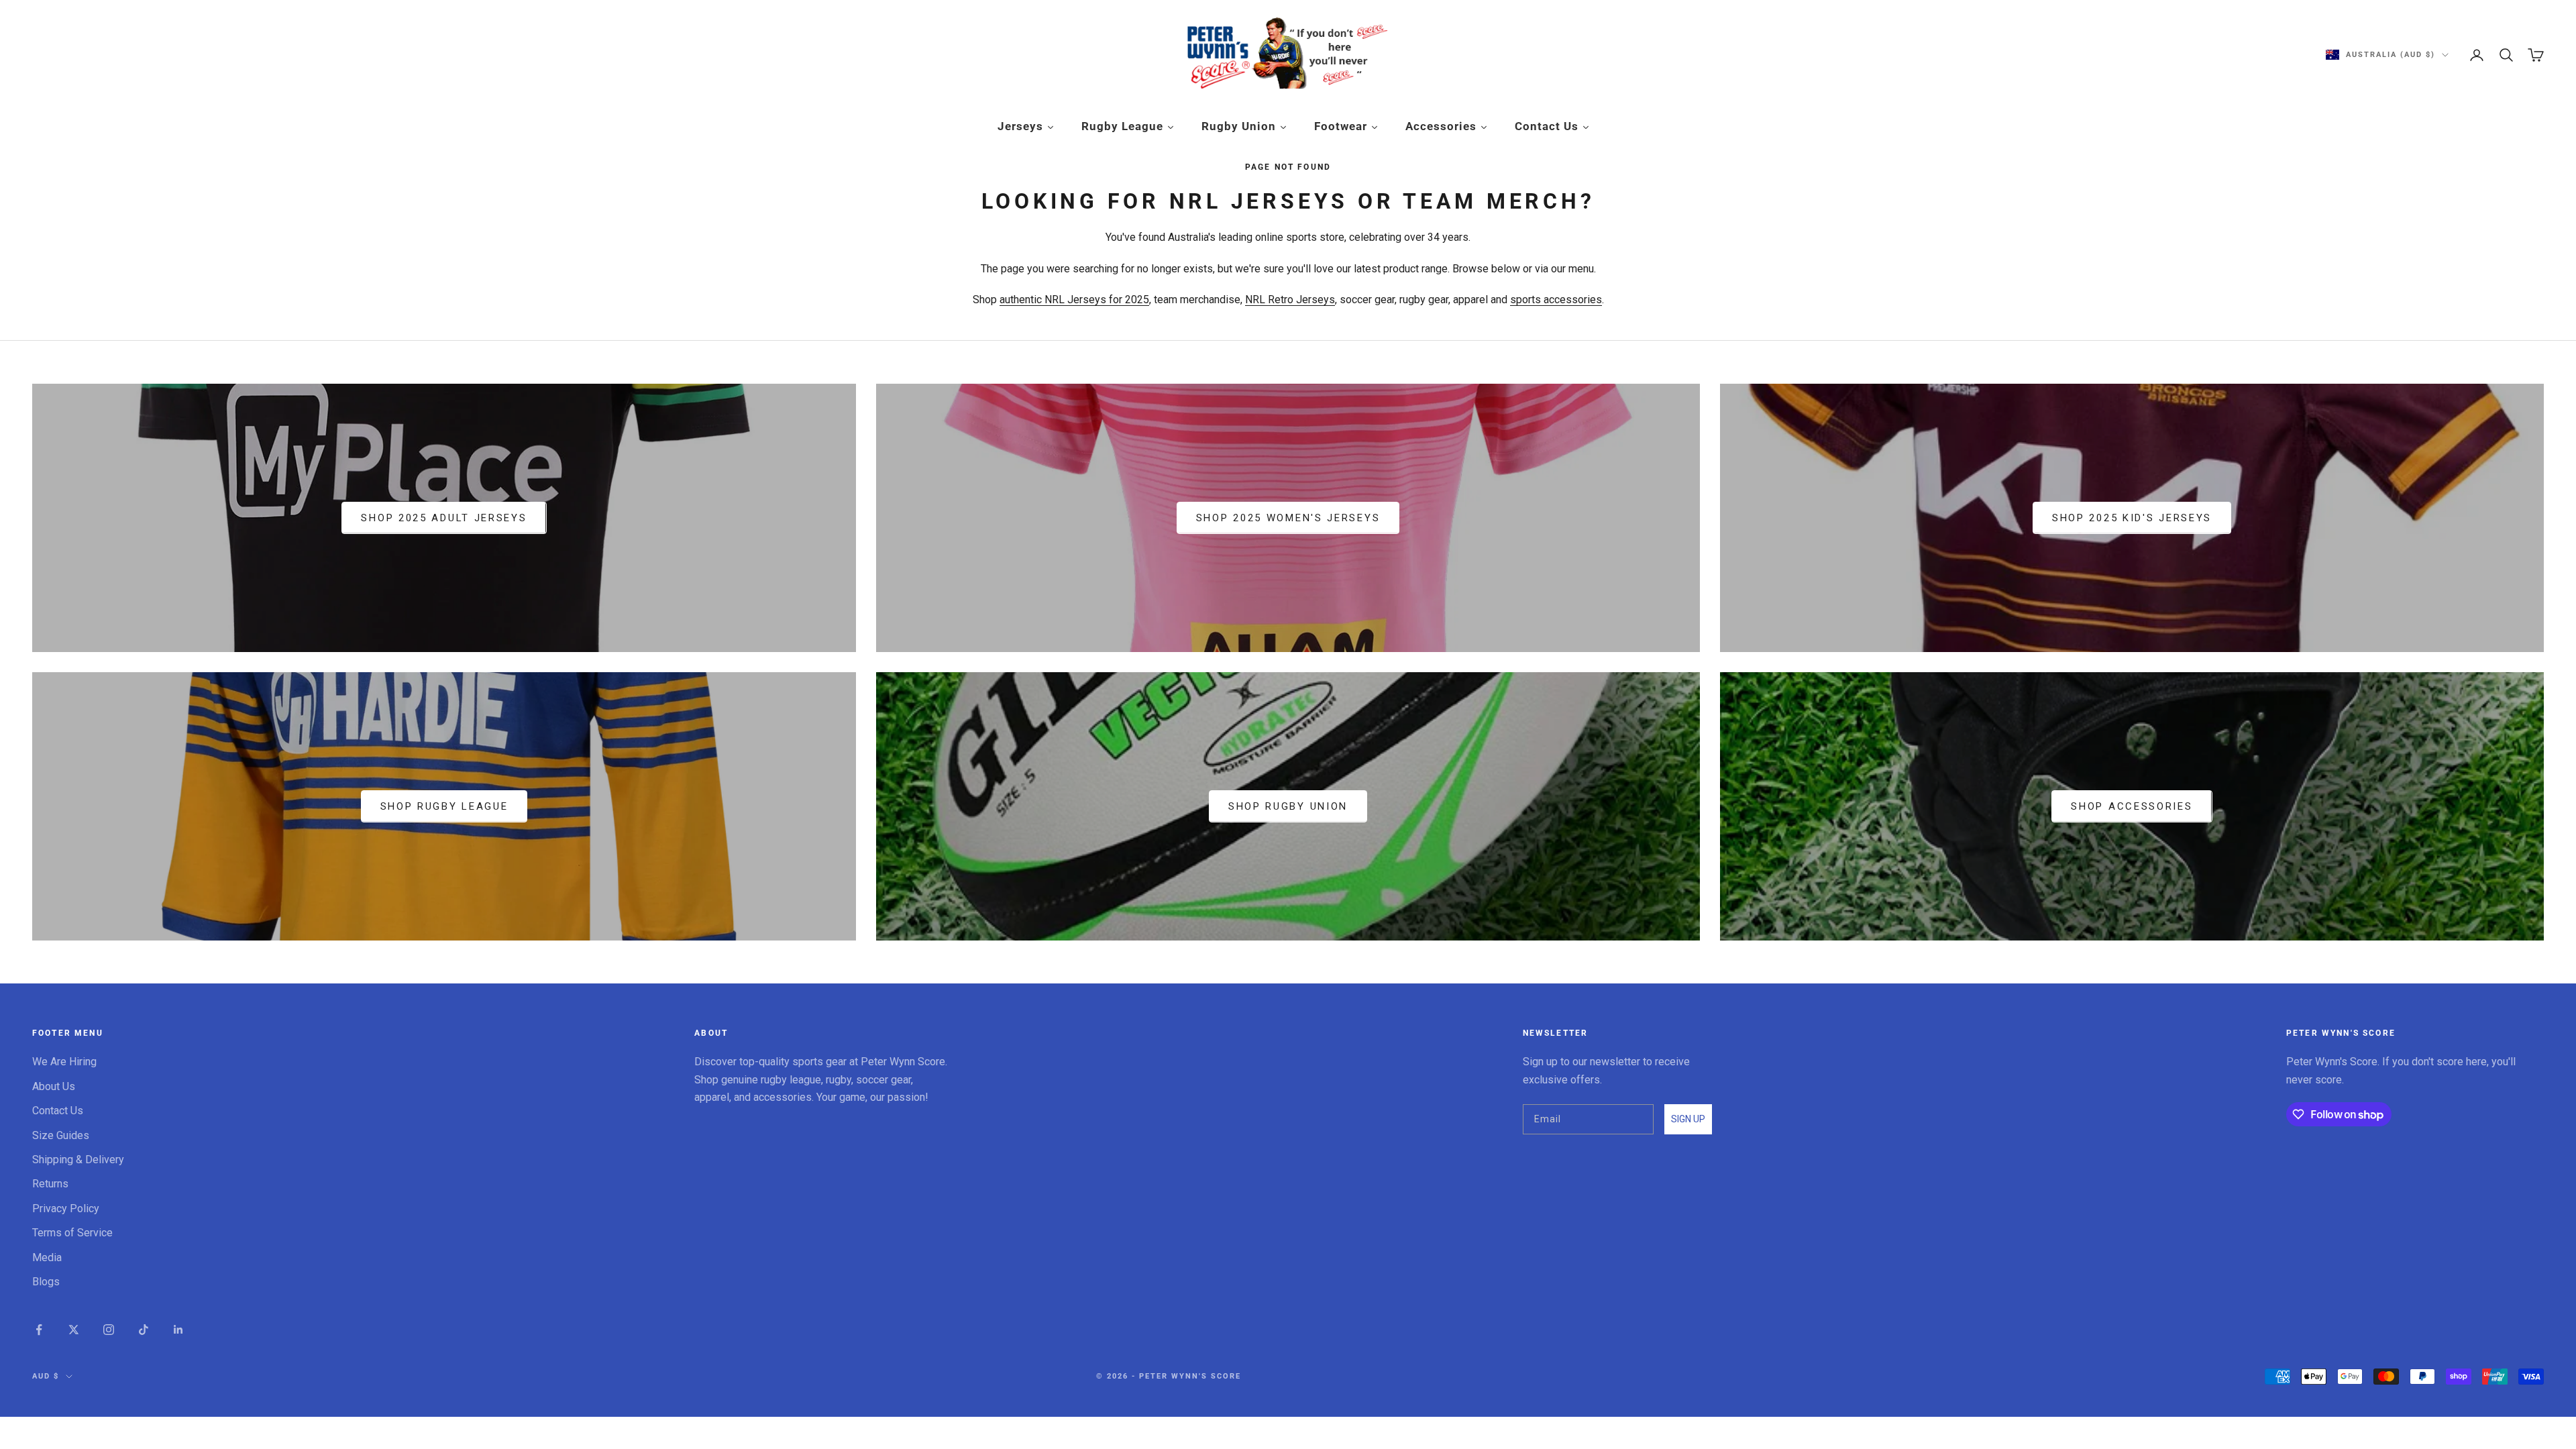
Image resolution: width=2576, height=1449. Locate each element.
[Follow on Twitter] (74, 1330)
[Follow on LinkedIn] (178, 1330)
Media (47, 1257)
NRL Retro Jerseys (1290, 300)
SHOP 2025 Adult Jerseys (444, 518)
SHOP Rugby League (444, 806)
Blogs (46, 1282)
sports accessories (1556, 300)
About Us (54, 1086)
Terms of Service (72, 1233)
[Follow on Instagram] (109, 1330)
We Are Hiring (64, 1062)
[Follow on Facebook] (39, 1330)
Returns (50, 1184)
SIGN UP (1688, 1119)
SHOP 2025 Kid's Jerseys (2132, 518)
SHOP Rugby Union (1288, 806)
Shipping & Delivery (78, 1160)
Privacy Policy (66, 1209)
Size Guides (61, 1135)
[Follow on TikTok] (144, 1330)
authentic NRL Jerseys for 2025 (1074, 300)
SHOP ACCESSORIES (2132, 806)
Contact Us (58, 1111)
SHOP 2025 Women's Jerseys (1288, 518)
